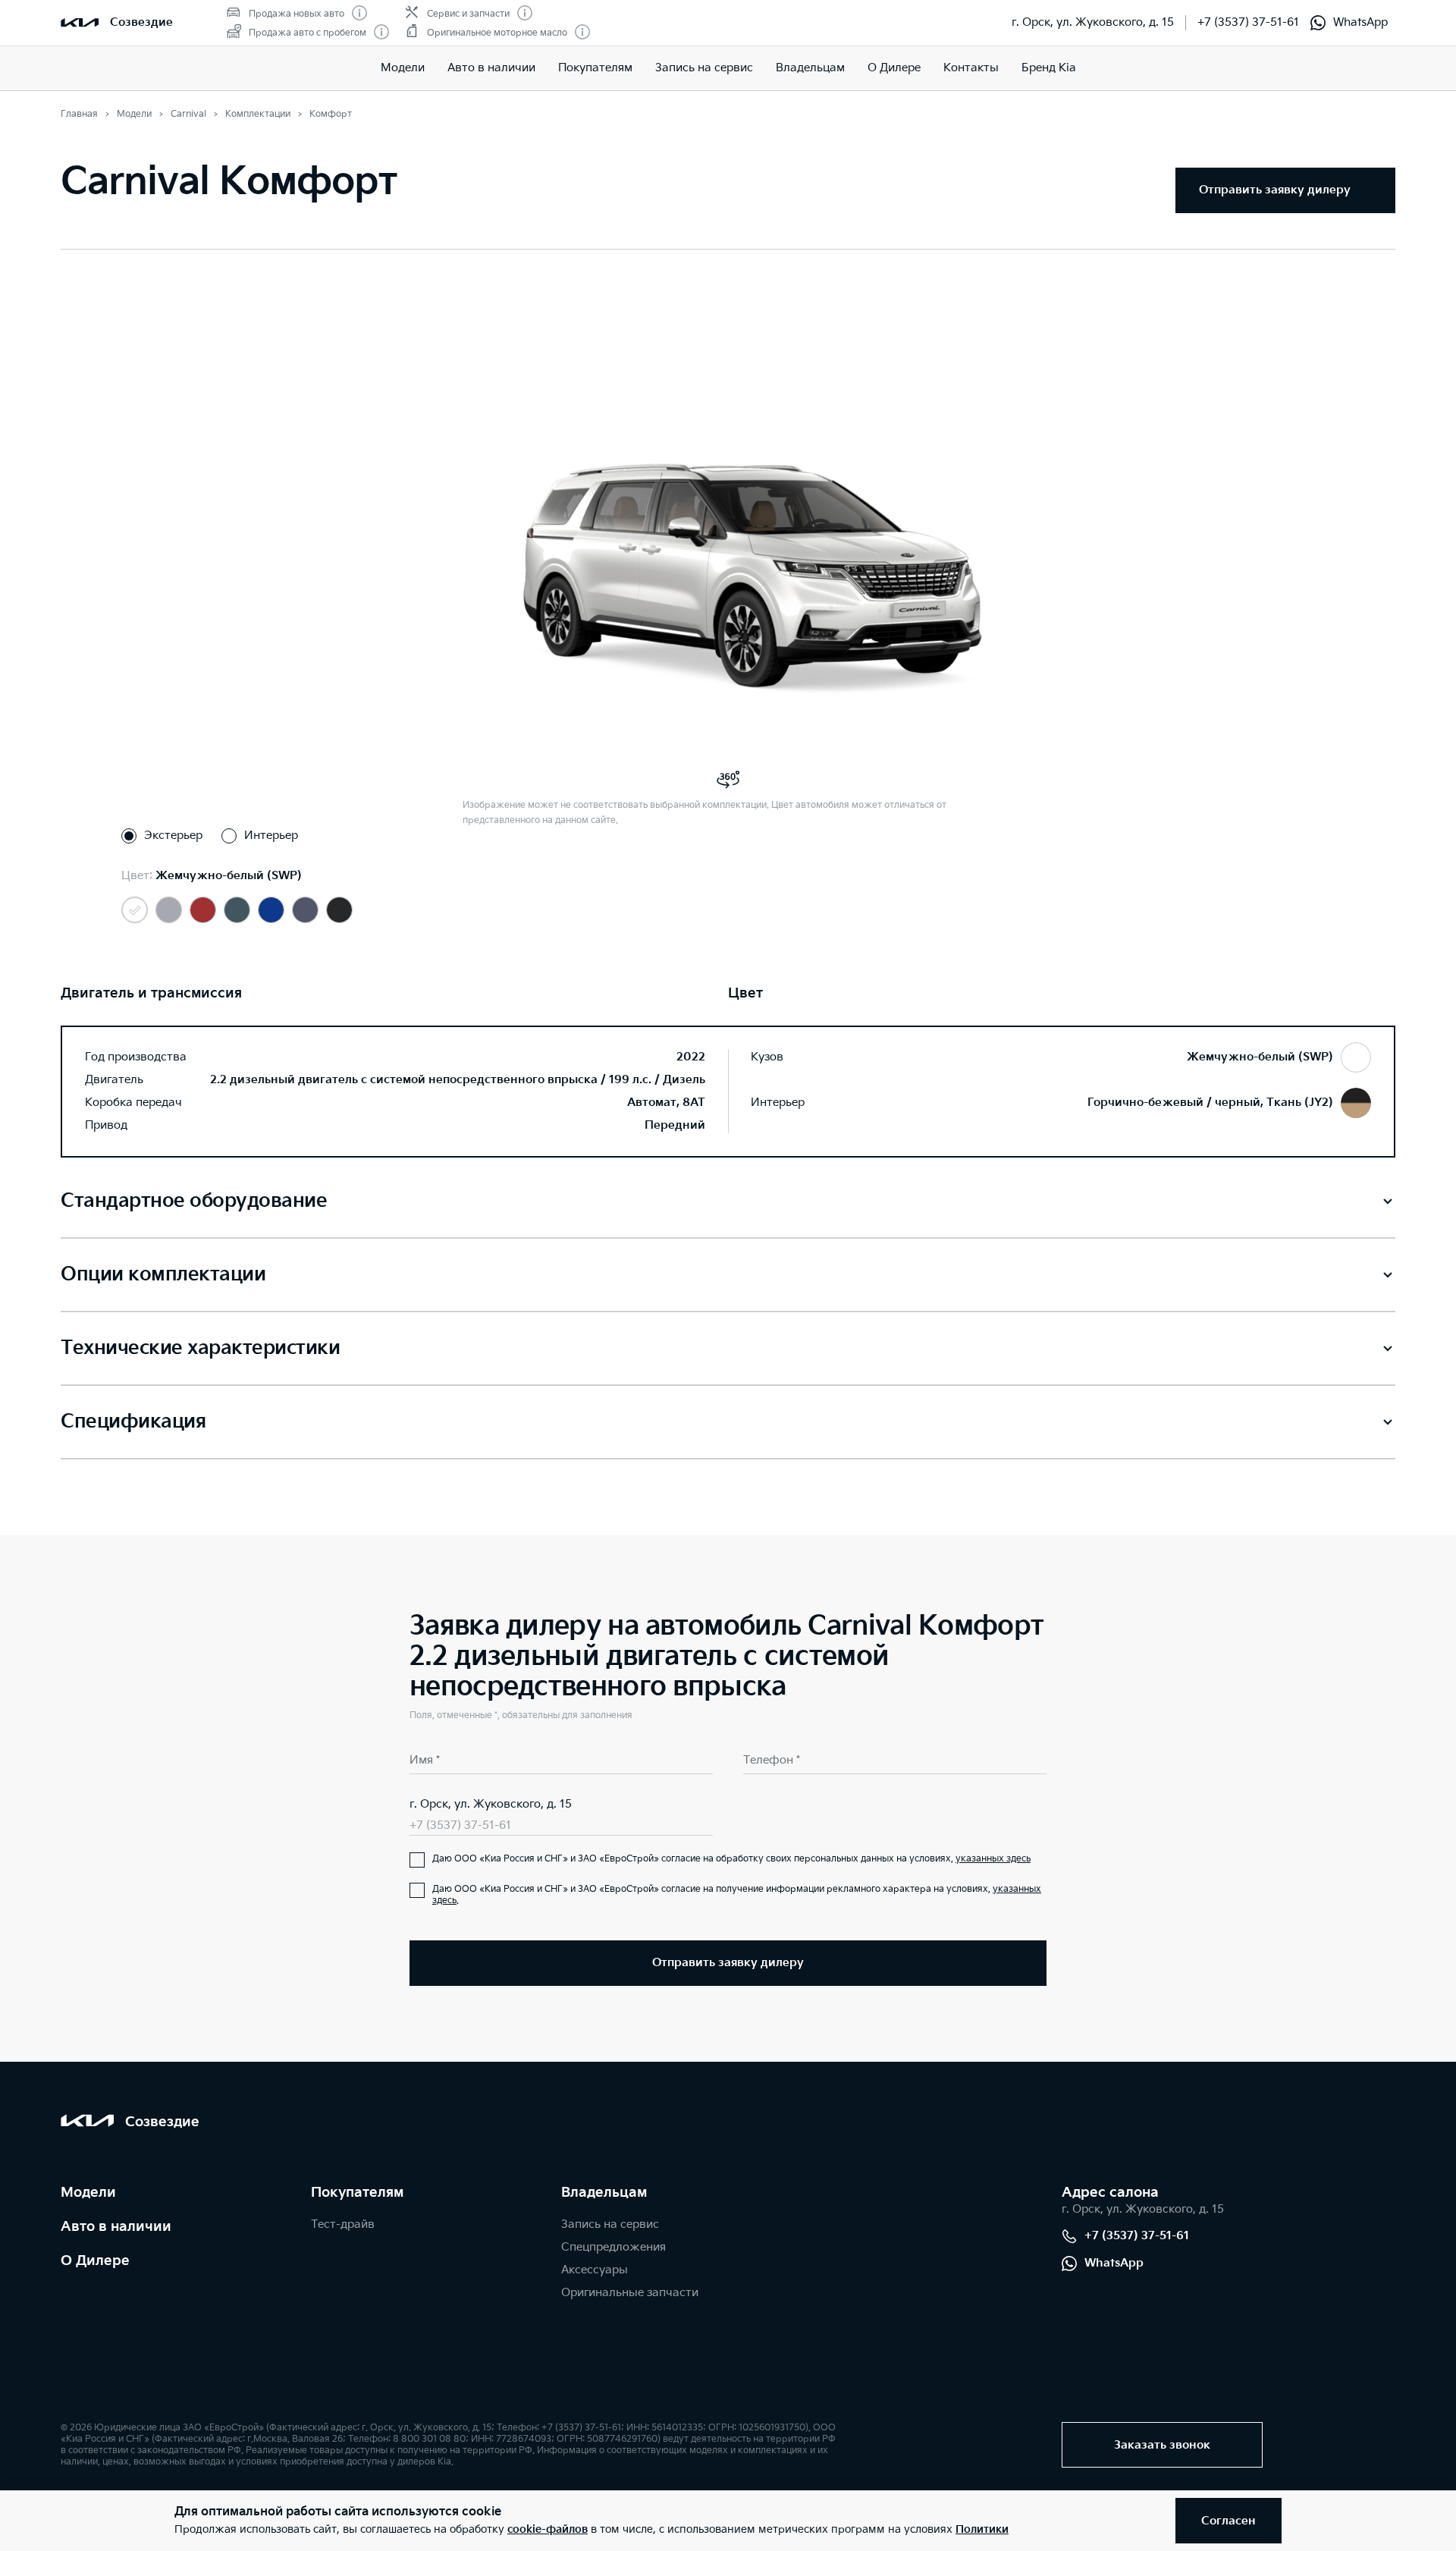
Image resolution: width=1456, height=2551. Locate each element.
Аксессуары (595, 2270)
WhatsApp (1360, 22)
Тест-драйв (343, 2224)
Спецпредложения (613, 2247)
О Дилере (894, 68)
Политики (982, 2529)
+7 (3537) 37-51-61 (1248, 22)
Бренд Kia (1049, 68)
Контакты (971, 68)
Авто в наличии (491, 68)
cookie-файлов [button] (548, 2529)
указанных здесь (993, 1859)
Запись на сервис (704, 68)
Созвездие (141, 22)
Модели (403, 68)
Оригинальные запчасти (630, 2293)
